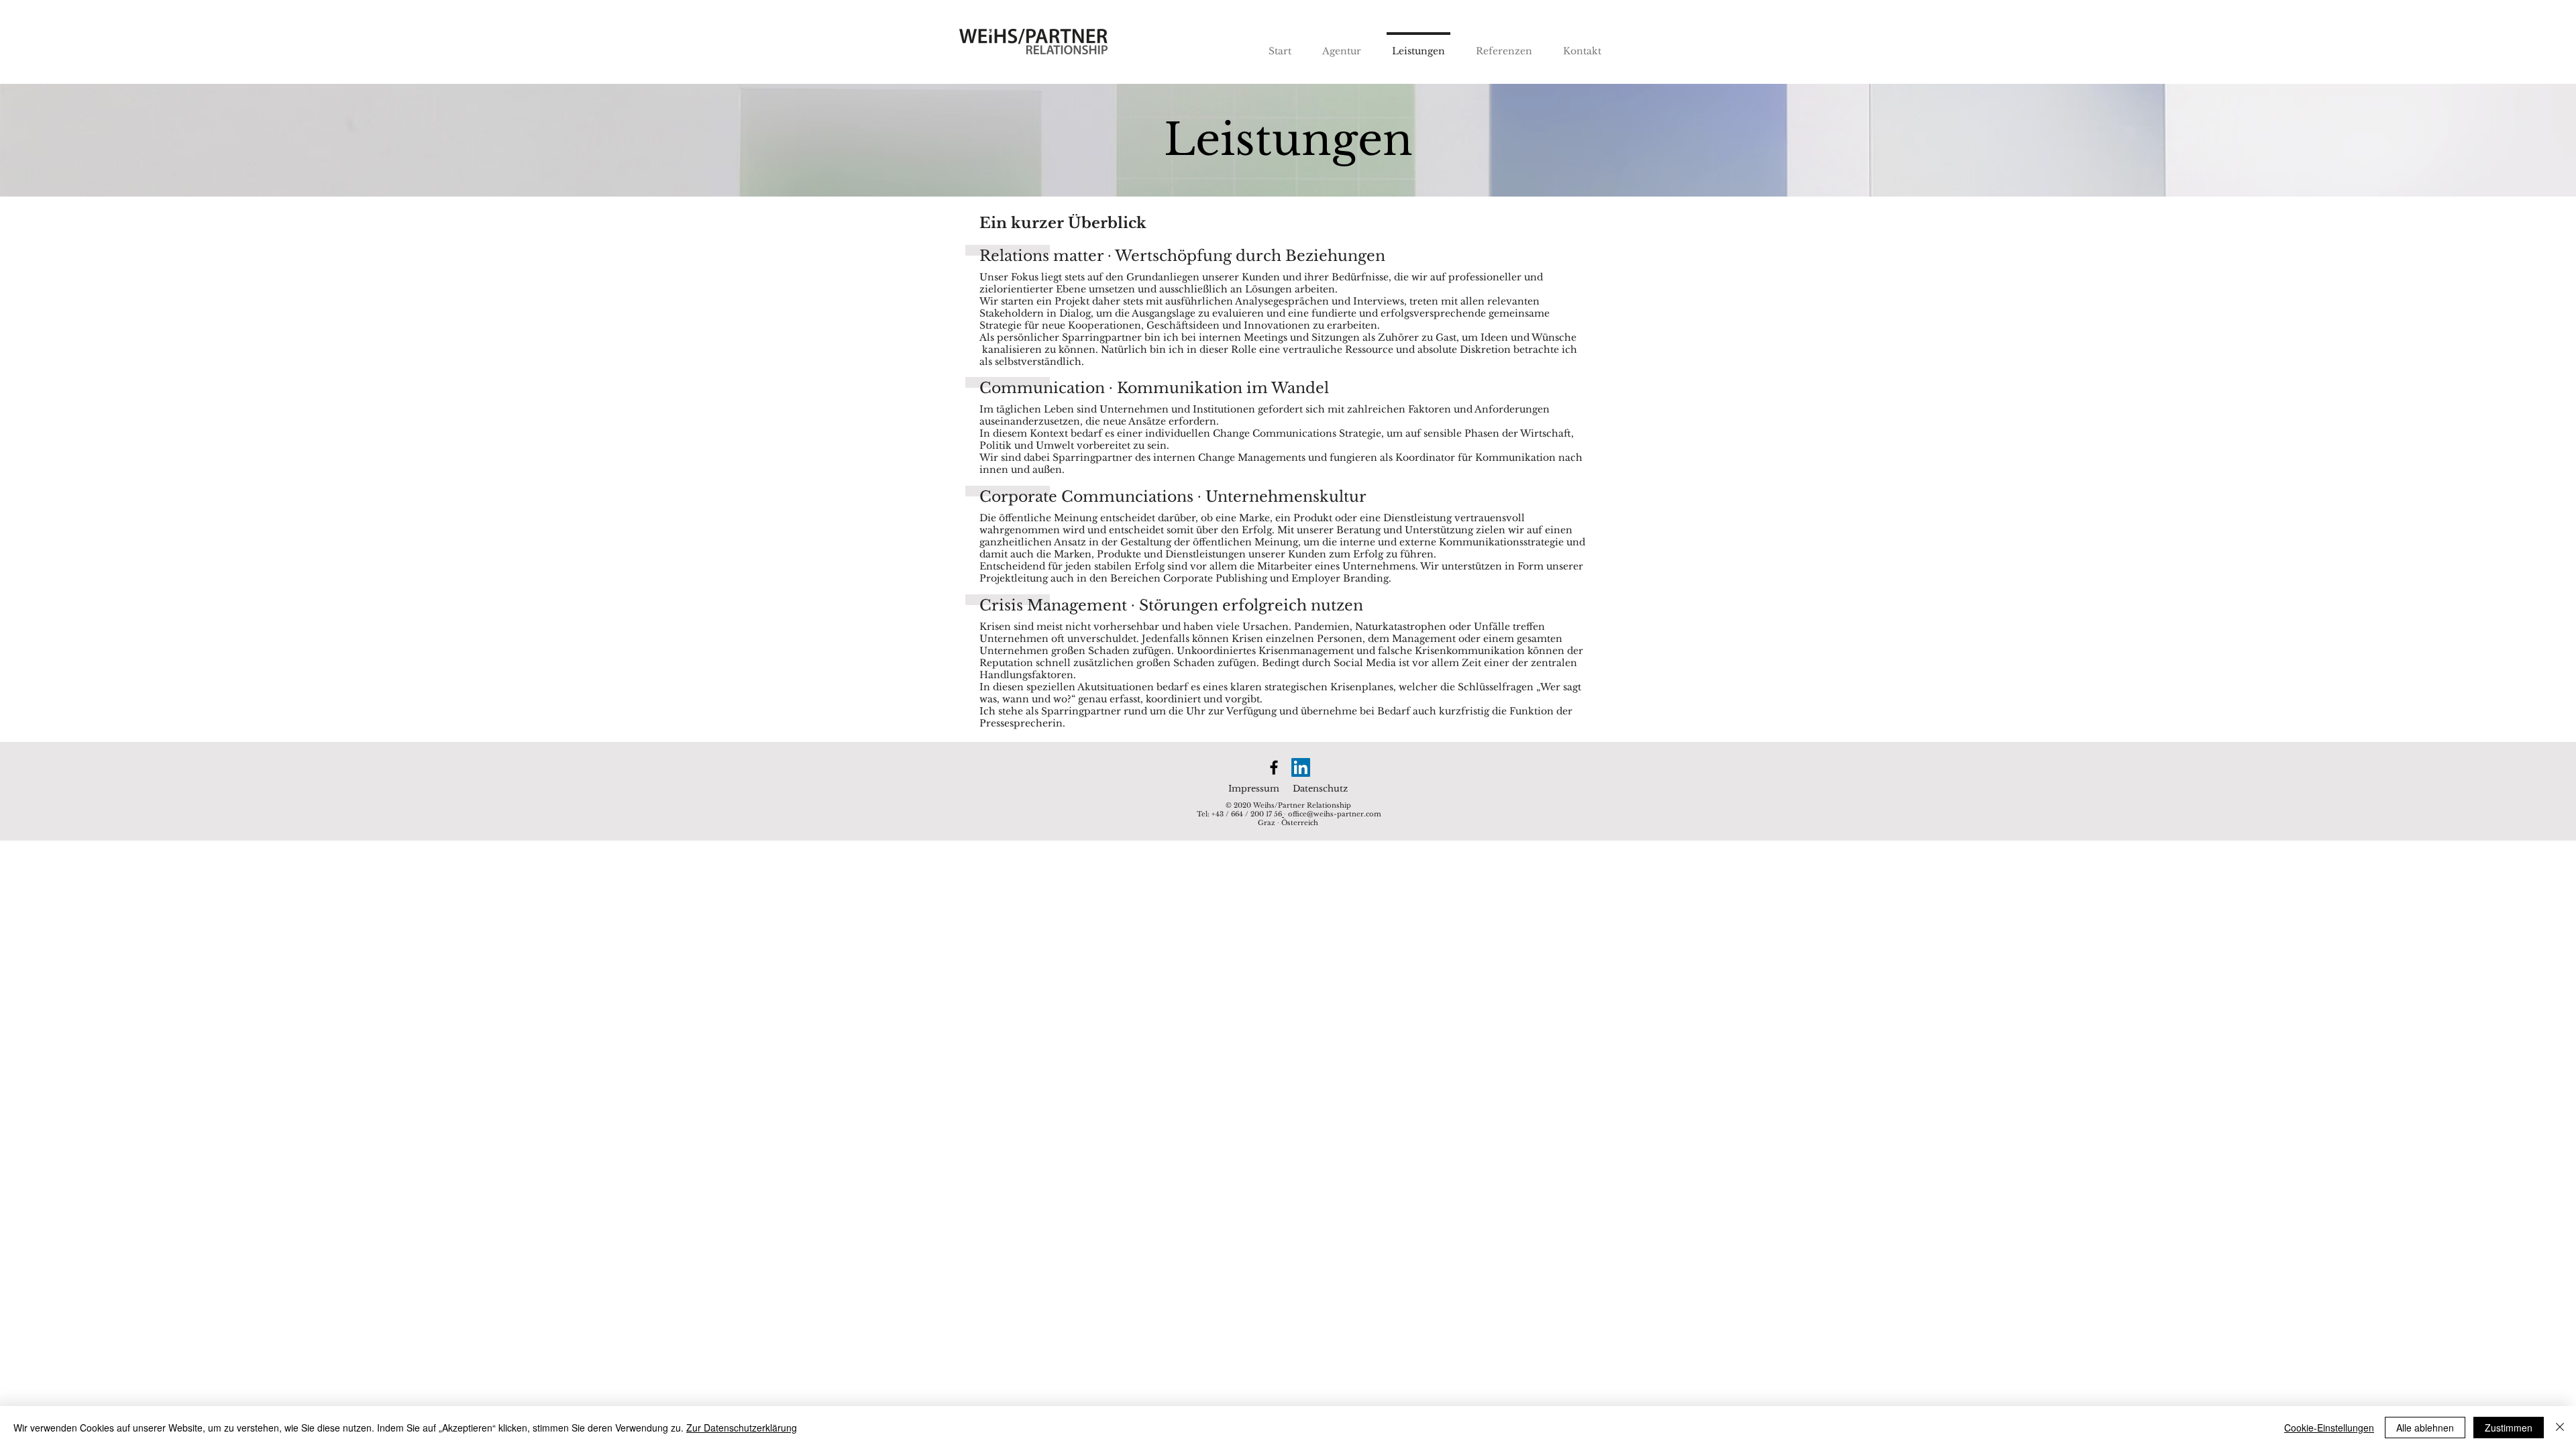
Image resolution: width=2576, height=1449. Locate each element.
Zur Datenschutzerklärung (742, 1428)
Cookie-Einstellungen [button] (2329, 1428)
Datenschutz (1320, 789)
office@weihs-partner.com (1335, 814)
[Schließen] (2560, 1428)
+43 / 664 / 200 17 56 (1247, 814)
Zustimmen (2509, 1428)
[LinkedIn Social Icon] (1301, 767)
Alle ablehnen (2425, 1428)
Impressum (1254, 789)
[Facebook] (1274, 767)
